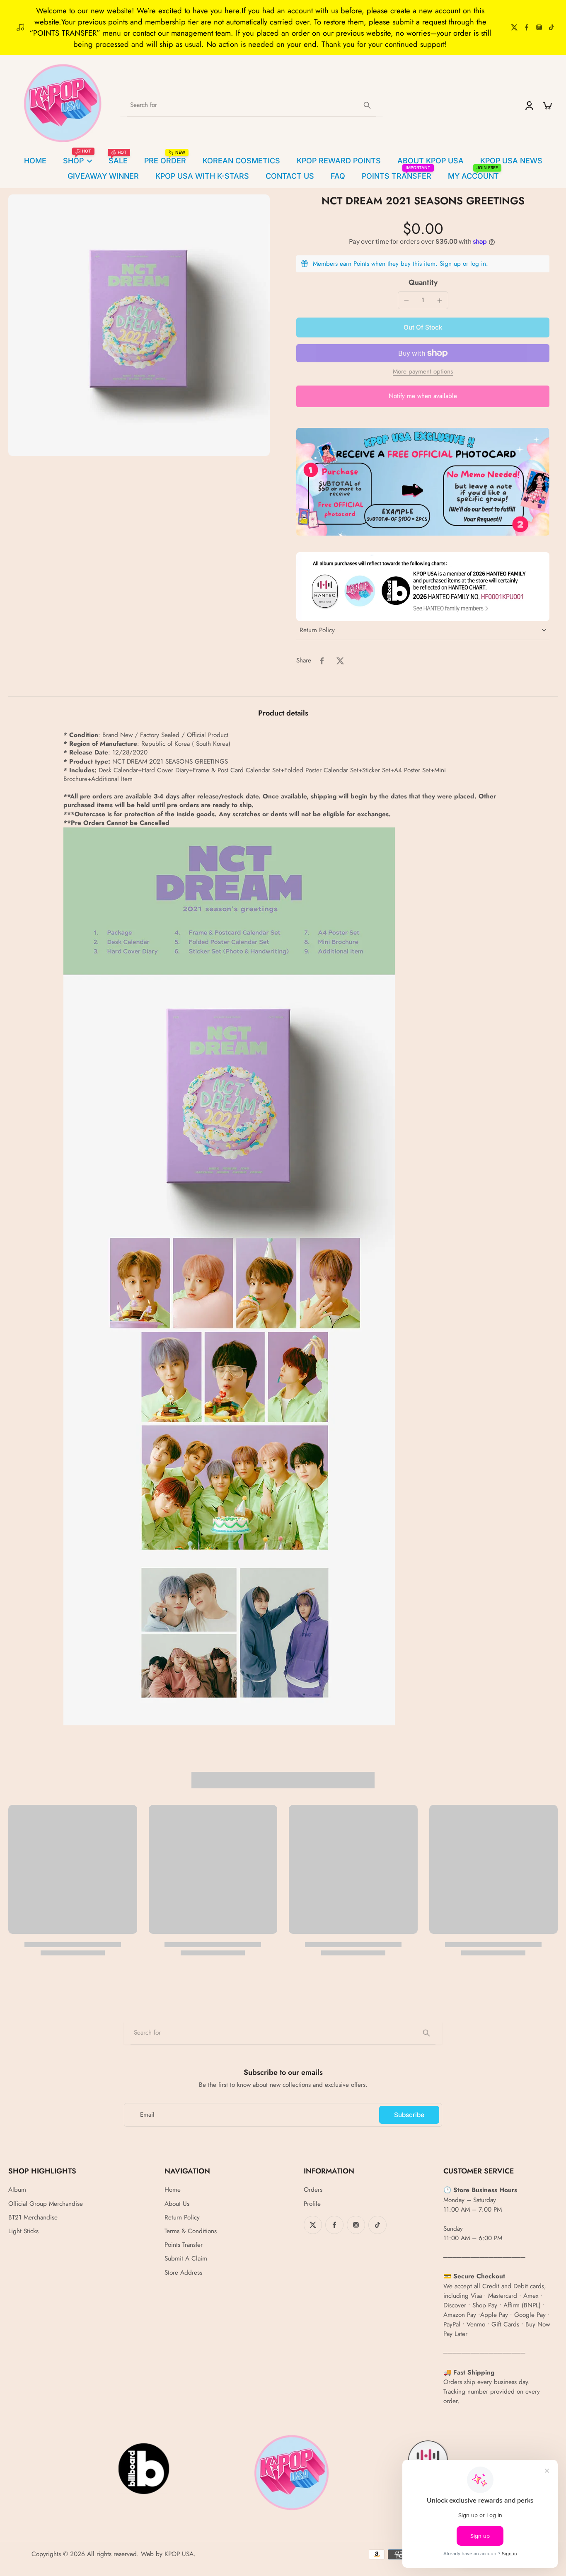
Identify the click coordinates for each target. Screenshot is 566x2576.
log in (478, 264)
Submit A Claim (186, 2259)
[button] (423, 327)
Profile (312, 2204)
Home (173, 2190)
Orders (313, 2190)
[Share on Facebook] (322, 661)
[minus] (406, 300)
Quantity (423, 282)
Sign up (450, 264)
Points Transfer (184, 2245)
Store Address (183, 2273)
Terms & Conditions (191, 2231)
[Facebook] (527, 27)
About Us (177, 2204)
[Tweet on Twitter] (340, 661)
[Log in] (529, 105)
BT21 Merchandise (33, 2218)
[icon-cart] (547, 105)
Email (147, 2115)
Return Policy (182, 2218)
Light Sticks (23, 2231)
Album (17, 2190)
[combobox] (252, 105)
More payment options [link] (423, 372)
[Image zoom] (139, 325)
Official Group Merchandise (46, 2204)
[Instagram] (539, 27)
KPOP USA (179, 2554)
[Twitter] (514, 27)
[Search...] (367, 105)
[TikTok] (551, 27)
